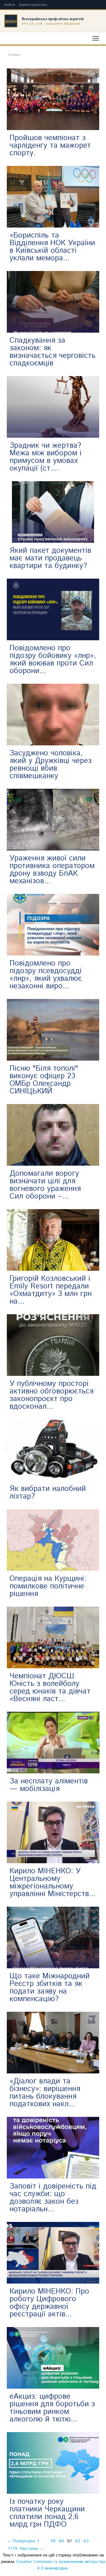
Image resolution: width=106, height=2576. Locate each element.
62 (78, 2541)
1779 (13, 2549)
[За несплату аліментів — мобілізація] (53, 1743)
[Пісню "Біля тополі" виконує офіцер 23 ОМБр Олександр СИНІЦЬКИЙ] (53, 1030)
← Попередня (21, 2541)
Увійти (10, 5)
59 (53, 2541)
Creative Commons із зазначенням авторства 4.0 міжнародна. (61, 2565)
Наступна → (32, 2549)
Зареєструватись (33, 5)
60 (61, 2541)
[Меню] (96, 38)
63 (86, 2541)
